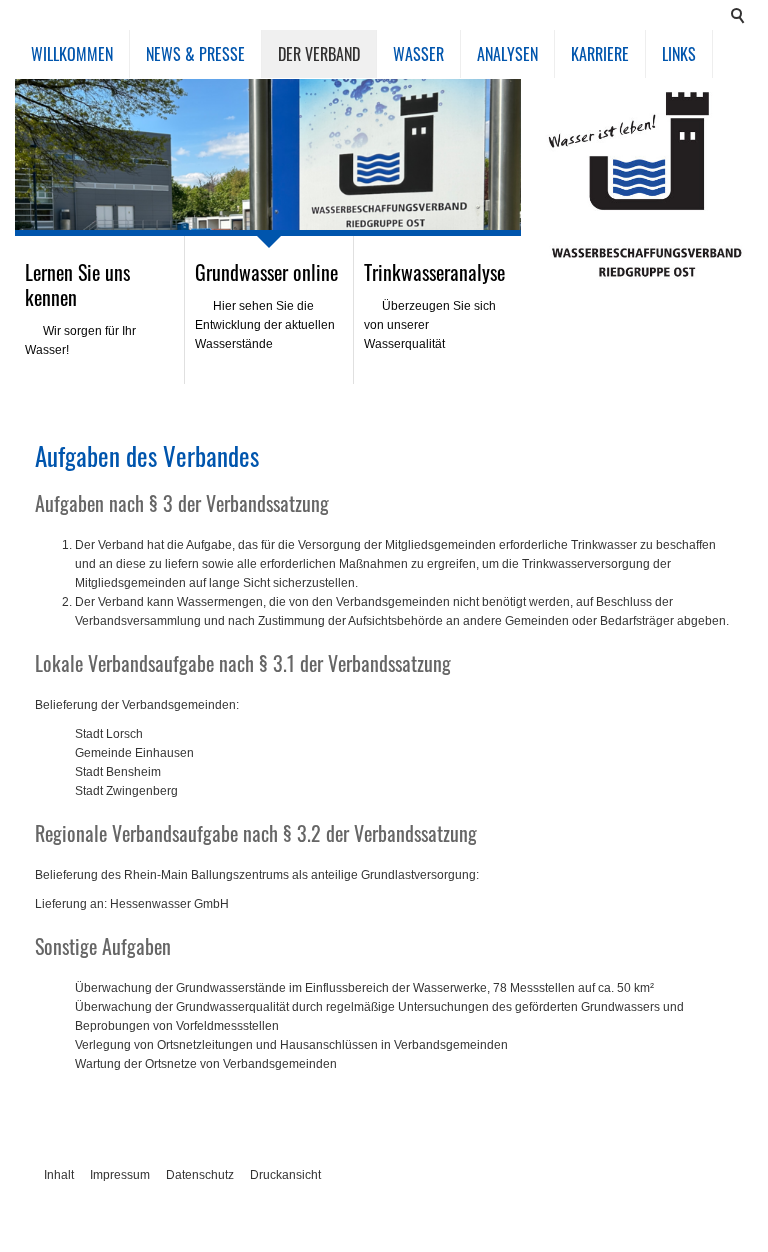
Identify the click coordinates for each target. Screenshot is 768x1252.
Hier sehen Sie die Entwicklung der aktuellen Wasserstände (265, 325)
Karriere (600, 54)
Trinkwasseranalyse (434, 272)
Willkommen (72, 54)
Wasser (418, 54)
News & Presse (195, 54)
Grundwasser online (266, 272)
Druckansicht (285, 1175)
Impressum (120, 1175)
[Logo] (646, 184)
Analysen (507, 54)
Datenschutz (200, 1175)
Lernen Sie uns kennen (77, 284)
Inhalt (59, 1175)
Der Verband (319, 54)
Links (679, 54)
